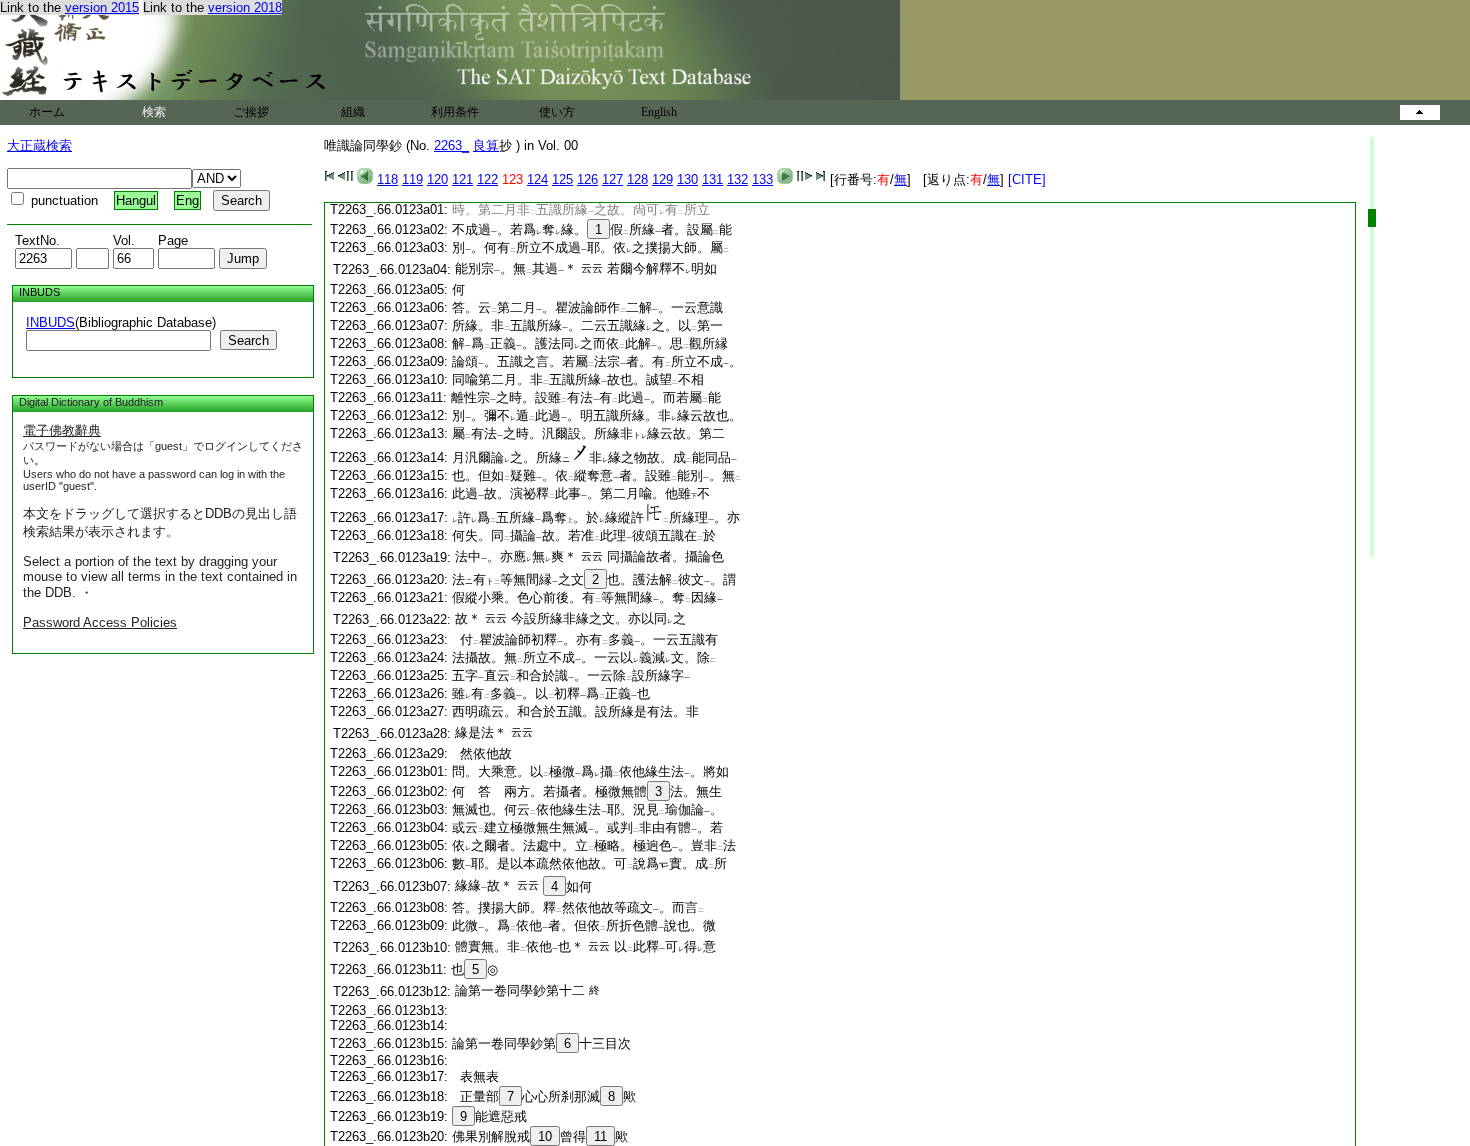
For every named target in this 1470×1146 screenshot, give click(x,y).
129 (662, 179)
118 (387, 179)
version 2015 (102, 7)
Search (248, 340)
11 (600, 1136)
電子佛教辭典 (62, 430)
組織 (353, 112)
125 (562, 179)
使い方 (557, 112)
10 (545, 1136)
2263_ (451, 145)
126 (587, 179)
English (659, 112)
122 (487, 179)
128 (637, 179)
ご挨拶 (251, 112)
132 (737, 179)
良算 (486, 145)
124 (537, 179)
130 (687, 179)
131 (712, 179)
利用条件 (455, 112)
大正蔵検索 (39, 145)
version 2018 (245, 7)
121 (462, 179)
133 (762, 179)
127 (612, 179)
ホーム (47, 112)
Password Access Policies (100, 622)
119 (412, 179)
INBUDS (50, 322)
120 (437, 179)
